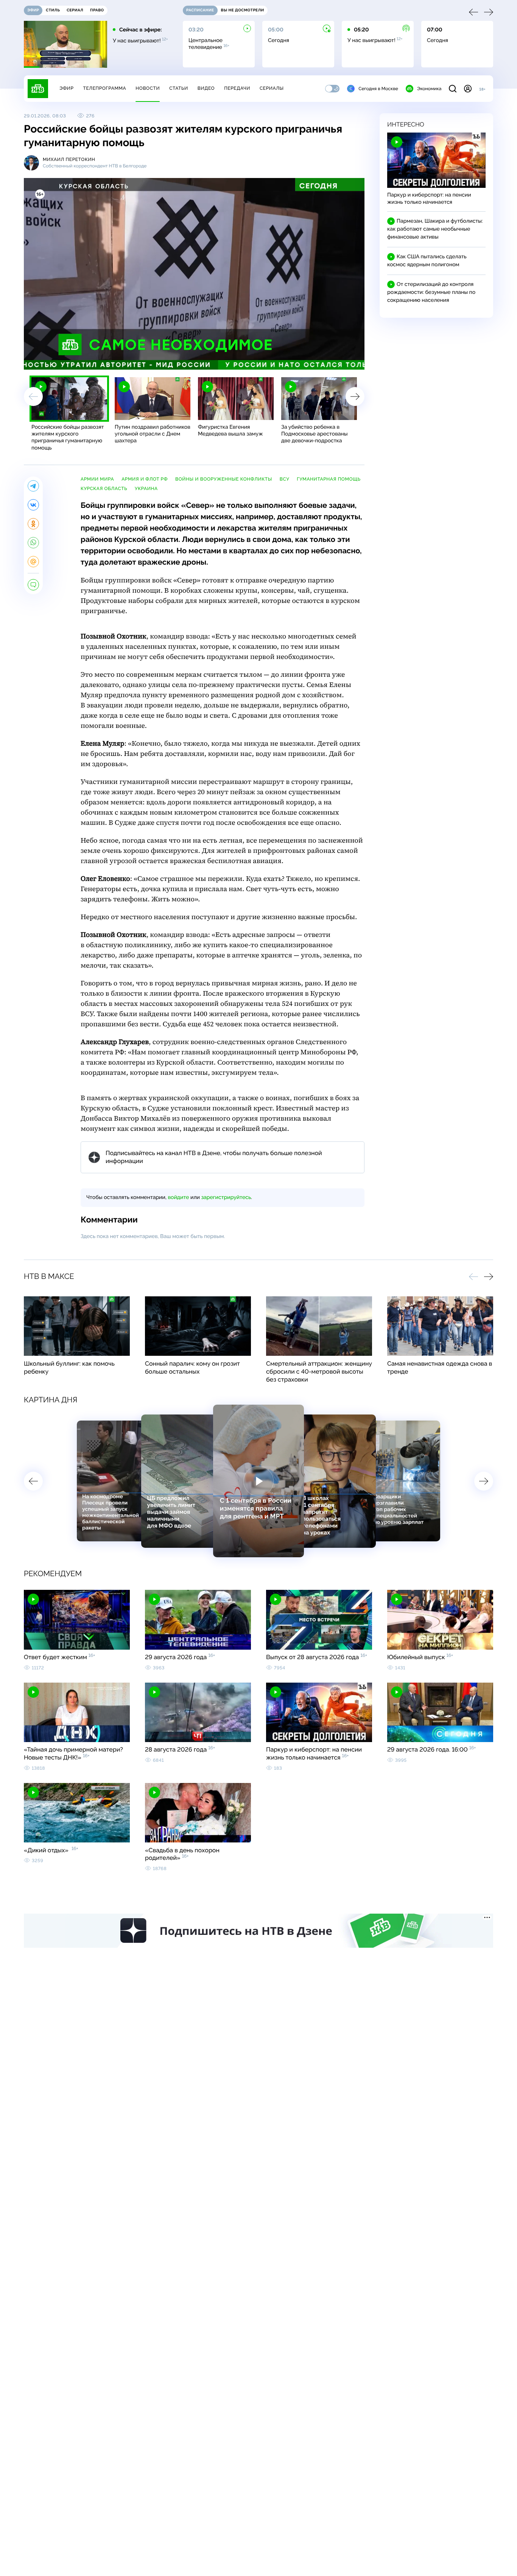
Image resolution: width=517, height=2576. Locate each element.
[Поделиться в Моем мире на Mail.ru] (33, 562)
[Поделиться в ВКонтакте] (33, 505)
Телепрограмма (104, 88)
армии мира (97, 479)
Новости (148, 88)
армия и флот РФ (145, 479)
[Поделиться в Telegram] (33, 486)
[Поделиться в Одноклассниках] (33, 524)
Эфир (66, 88)
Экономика (429, 89)
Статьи (179, 88)
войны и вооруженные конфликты (224, 479)
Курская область (104, 489)
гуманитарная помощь (329, 479)
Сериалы (272, 88)
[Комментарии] (33, 585)
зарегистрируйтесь (226, 1197)
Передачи (237, 88)
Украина (146, 489)
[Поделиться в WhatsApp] (33, 543)
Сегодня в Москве (378, 89)
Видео (206, 88)
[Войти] (468, 89)
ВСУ (285, 479)
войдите (178, 1197)
